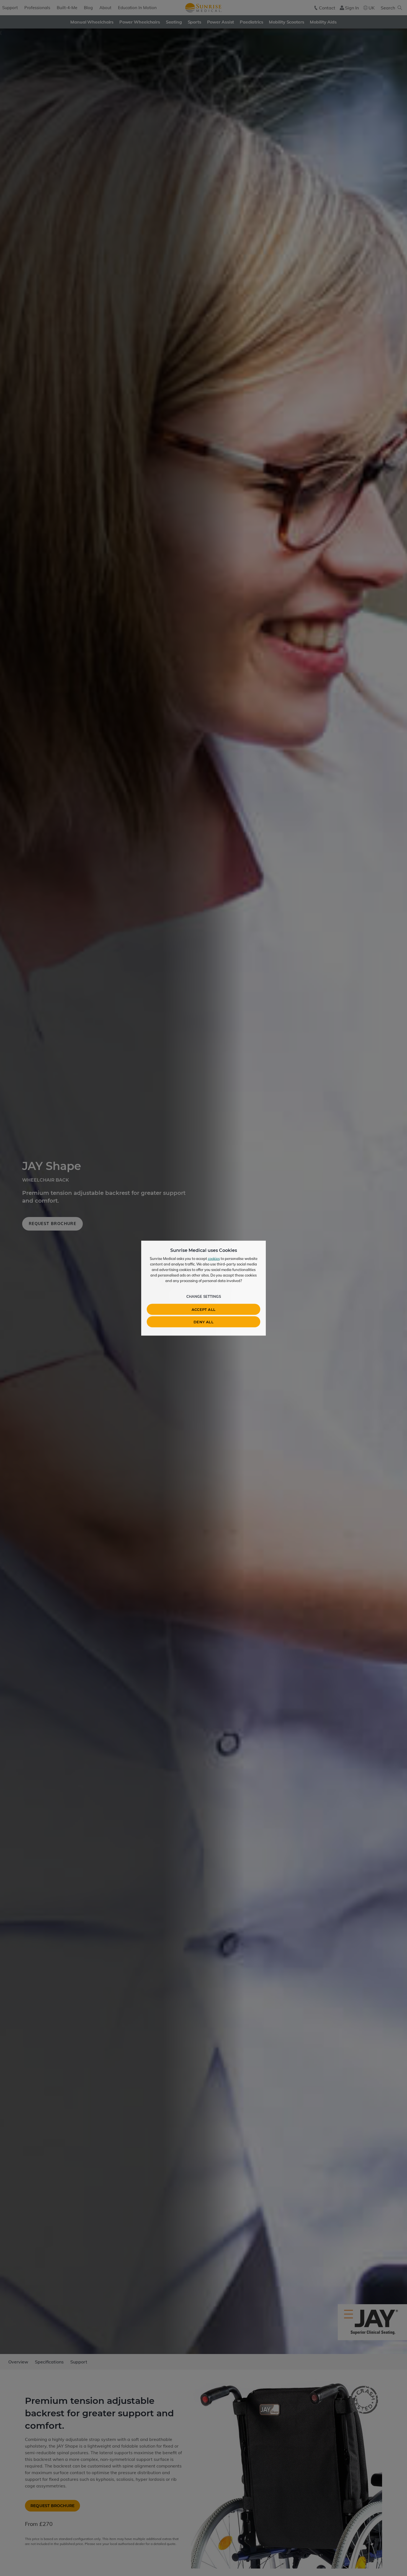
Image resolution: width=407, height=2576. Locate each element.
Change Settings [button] (204, 1296)
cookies (214, 1258)
